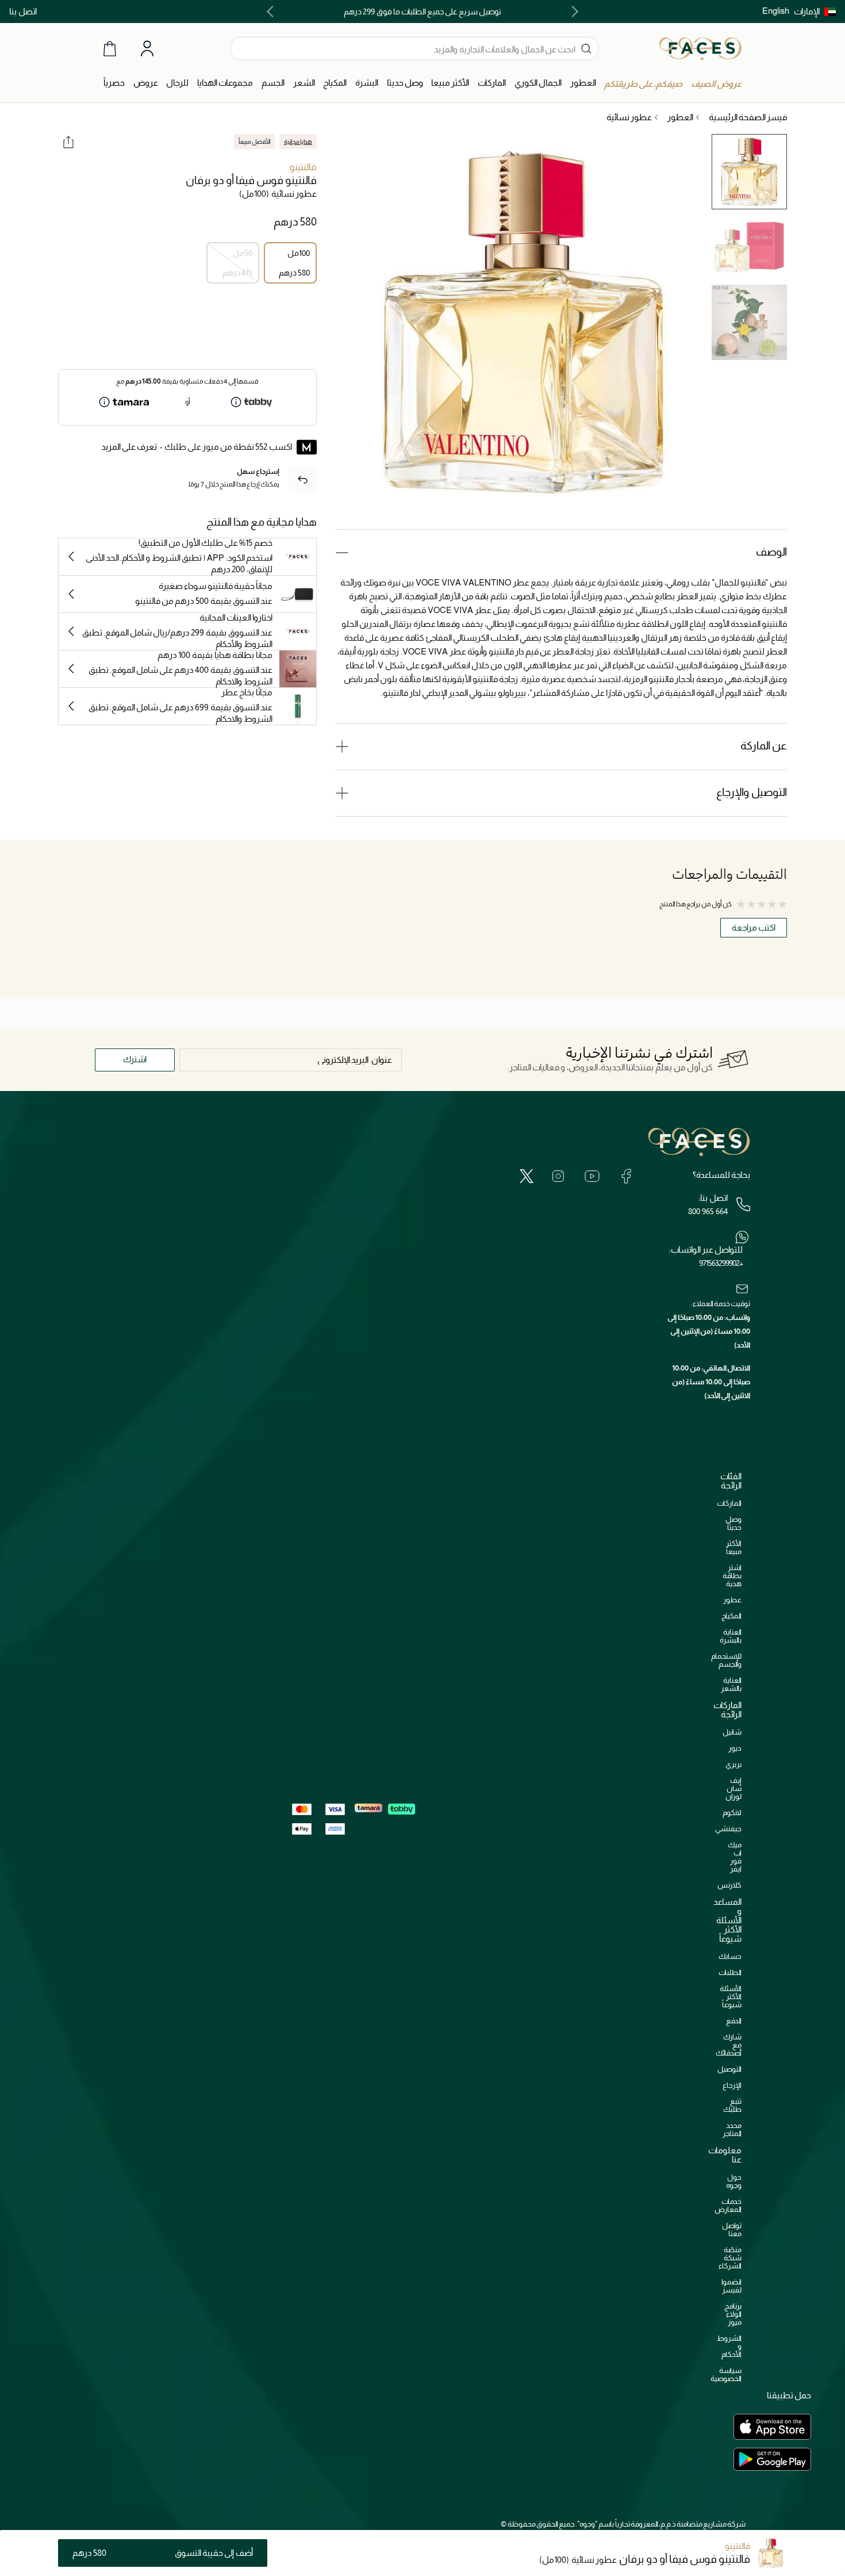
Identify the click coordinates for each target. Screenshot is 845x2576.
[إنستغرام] (558, 1176)
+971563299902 (721, 1263)
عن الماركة (764, 746)
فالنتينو (303, 167)
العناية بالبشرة (731, 1636)
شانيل (732, 1732)
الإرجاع (732, 2085)
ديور (735, 1748)
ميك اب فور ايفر (735, 1857)
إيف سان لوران (733, 1788)
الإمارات (807, 11)
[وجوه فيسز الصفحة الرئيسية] (700, 48)
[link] (492, 83)
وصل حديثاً (733, 1523)
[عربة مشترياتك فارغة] (110, 49)
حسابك (730, 1956)
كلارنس (729, 1885)
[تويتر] (527, 1176)
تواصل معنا (732, 2229)
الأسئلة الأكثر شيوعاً (731, 1997)
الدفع (734, 2021)
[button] (815, 12)
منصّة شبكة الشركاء (730, 2258)
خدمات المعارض (728, 2205)
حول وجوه (734, 2181)
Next (272, 12)
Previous (573, 12)
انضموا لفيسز (731, 2286)
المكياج (731, 1616)
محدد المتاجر (732, 2129)
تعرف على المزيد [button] (129, 447)
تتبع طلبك (732, 2105)
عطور (732, 1600)
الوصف (771, 552)
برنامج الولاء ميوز (733, 2314)
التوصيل (729, 2069)
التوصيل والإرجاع (752, 792)
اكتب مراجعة (754, 927)
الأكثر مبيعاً (734, 1547)
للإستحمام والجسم (726, 1660)
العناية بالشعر (731, 1684)
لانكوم (732, 1813)
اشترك (135, 1059)
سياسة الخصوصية (726, 2374)
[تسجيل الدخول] (147, 49)
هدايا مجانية (298, 141)
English (776, 11)
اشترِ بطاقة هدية (732, 1576)
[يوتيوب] (592, 1176)
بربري (733, 1764)
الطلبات (730, 1972)
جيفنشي (728, 1829)
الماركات (729, 1503)
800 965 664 (708, 1211)
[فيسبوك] (626, 1176)
